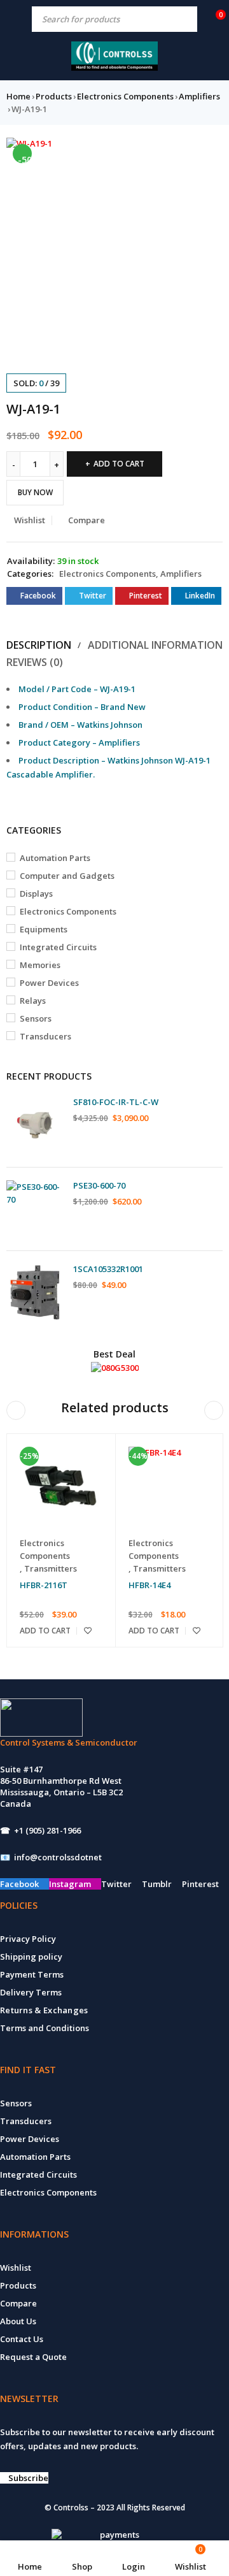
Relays (33, 1001)
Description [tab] (39, 645)
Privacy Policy (28, 1939)
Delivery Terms (31, 1992)
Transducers (45, 1036)
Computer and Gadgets (67, 876)
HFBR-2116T (44, 1585)
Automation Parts (55, 858)
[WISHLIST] (88, 1631)
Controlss (71, 2507)
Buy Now (35, 492)
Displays (36, 894)
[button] (207, 154)
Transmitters (51, 1568)
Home (18, 96)
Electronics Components (125, 96)
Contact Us (22, 2339)
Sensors (36, 1018)
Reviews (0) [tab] (35, 662)
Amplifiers (199, 96)
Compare (18, 2303)
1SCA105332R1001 (108, 1269)
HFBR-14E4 (149, 1585)
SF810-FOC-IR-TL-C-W (116, 1102)
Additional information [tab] (155, 645)
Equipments (44, 929)
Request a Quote (33, 2357)
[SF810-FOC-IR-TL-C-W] (35, 1125)
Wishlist (16, 2268)
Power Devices (49, 983)
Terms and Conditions (45, 2028)
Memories (40, 965)
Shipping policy (31, 1957)
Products (54, 96)
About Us (18, 2321)
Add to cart (119, 464)
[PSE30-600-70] (35, 1209)
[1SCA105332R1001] (35, 1292)
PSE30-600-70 (99, 1185)
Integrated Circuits (58, 947)
